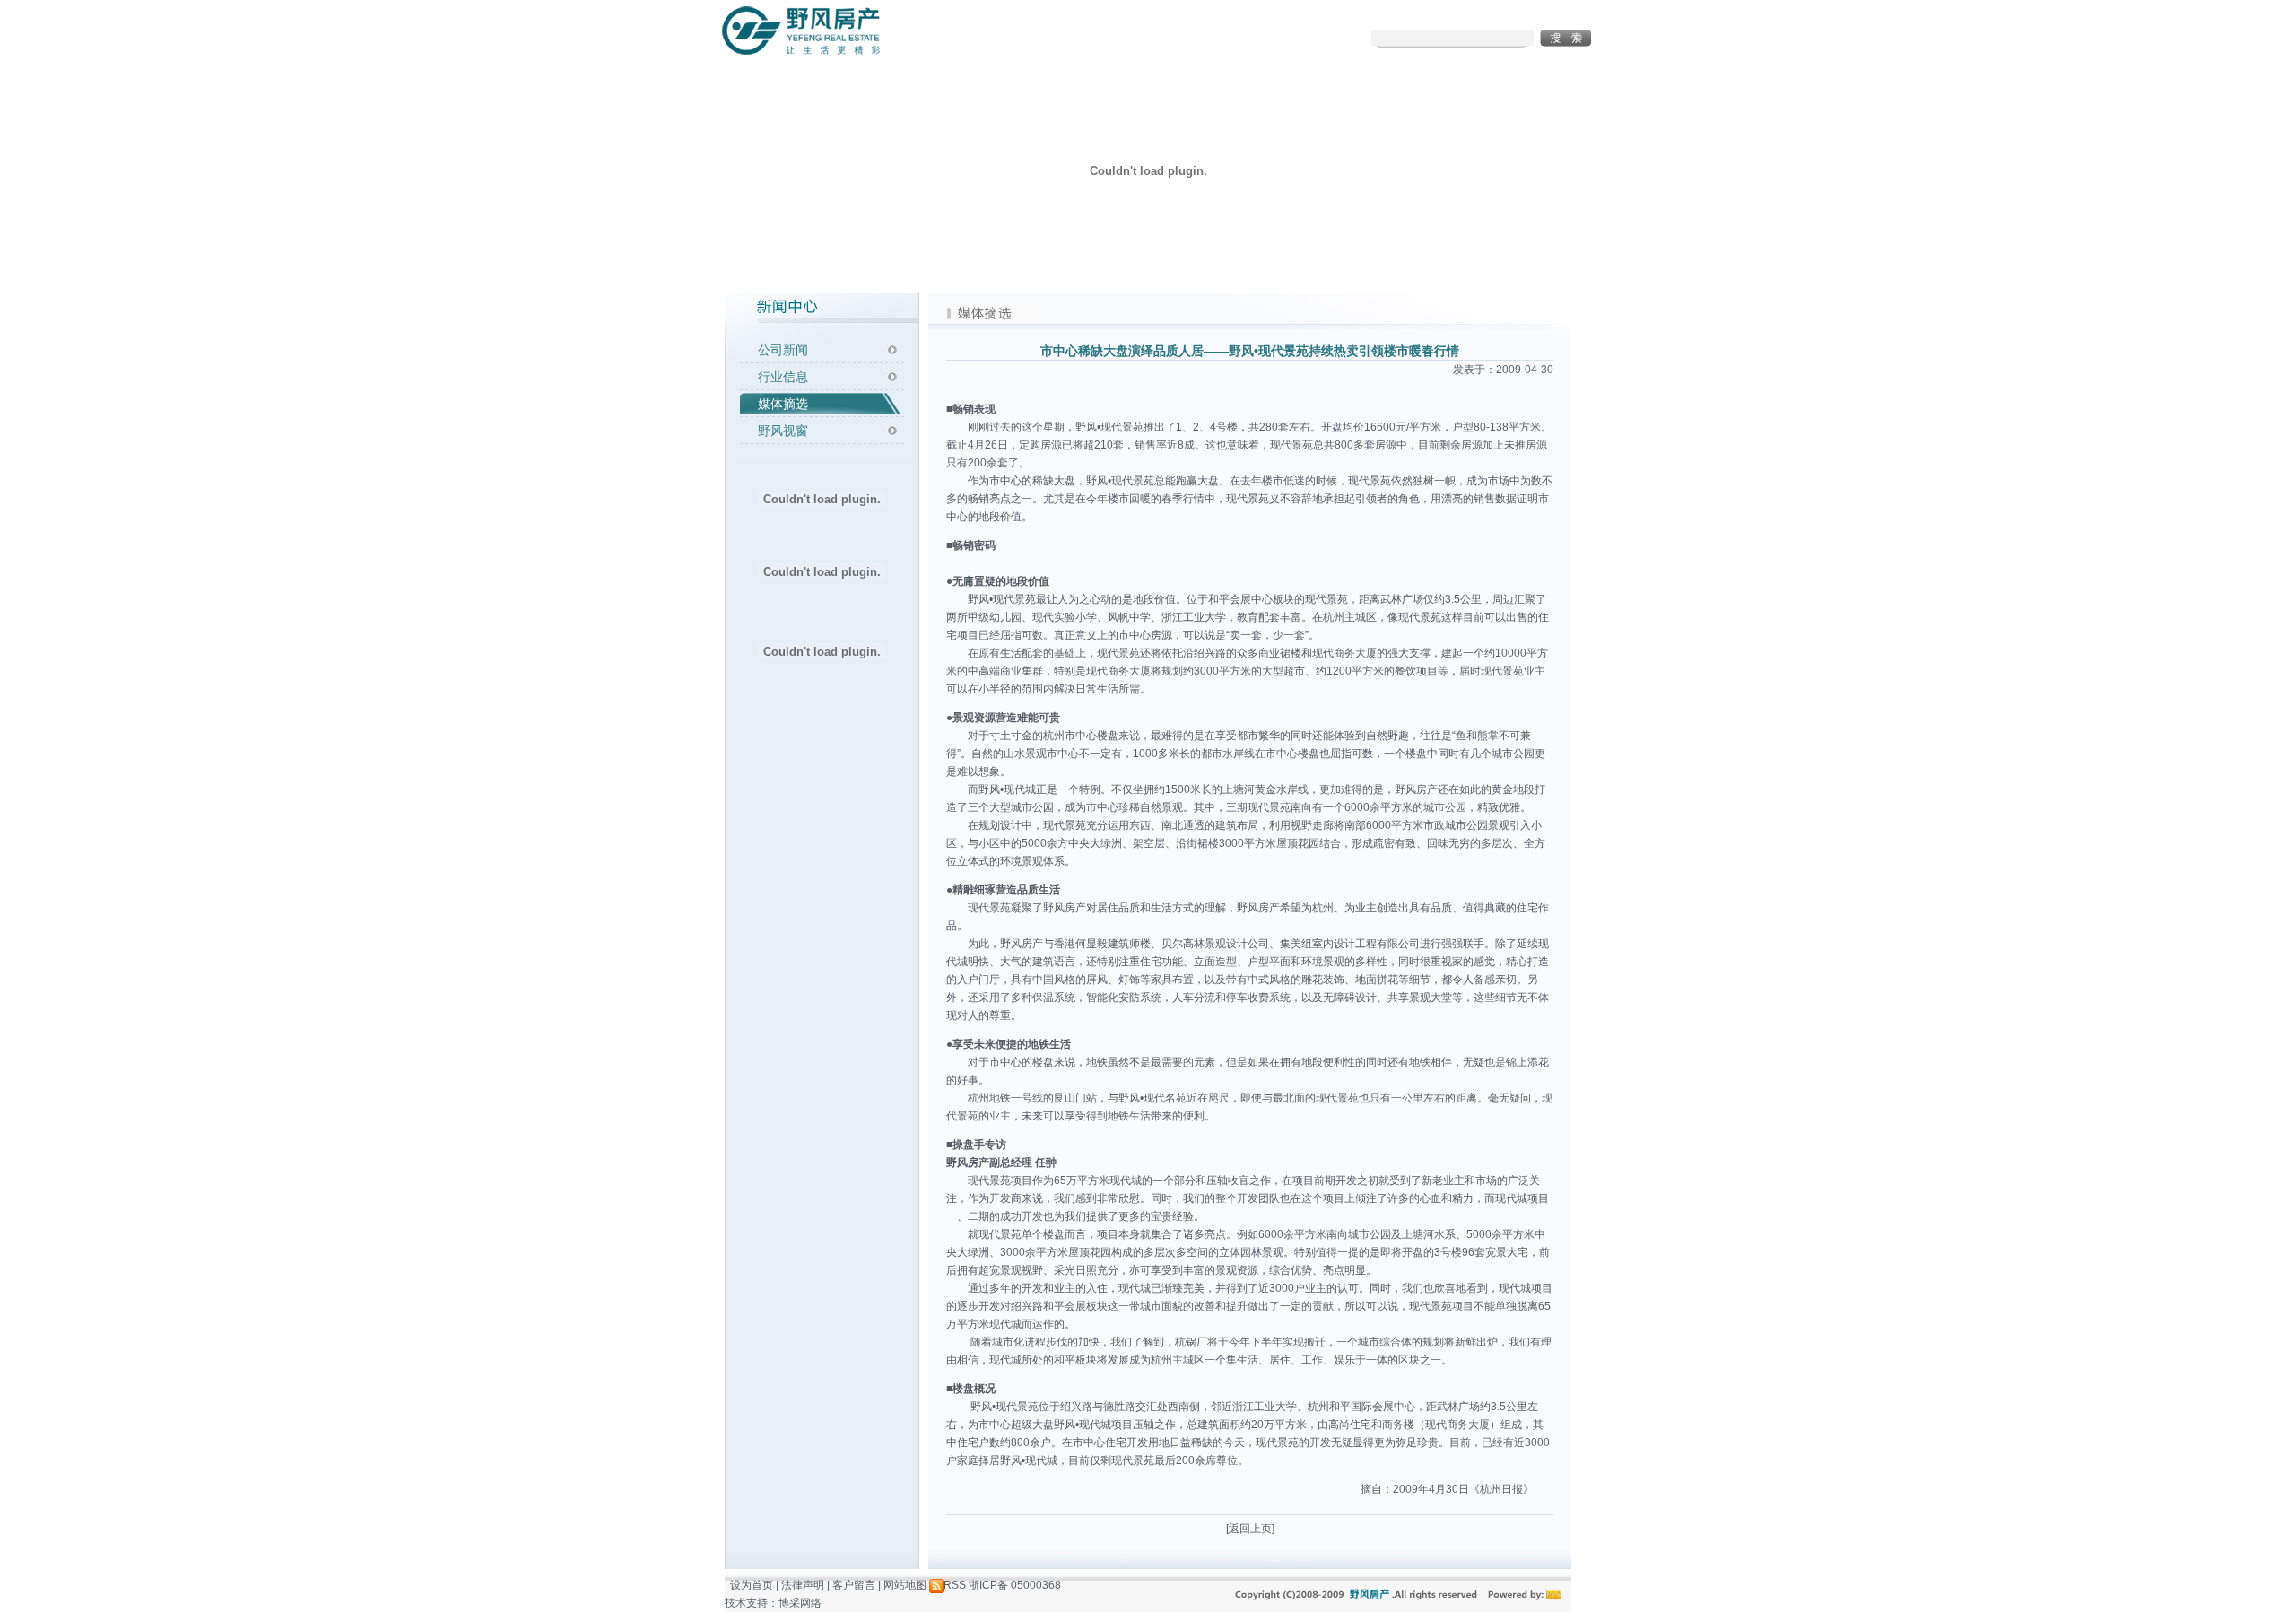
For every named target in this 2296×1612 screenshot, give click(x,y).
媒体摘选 (783, 404)
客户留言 (854, 1585)
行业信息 (783, 377)
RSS (955, 1585)
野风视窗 (783, 431)
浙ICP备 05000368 (1015, 1585)
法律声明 (803, 1585)
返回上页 (1250, 1529)
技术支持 (746, 1603)
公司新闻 (783, 350)
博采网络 (800, 1603)
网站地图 (905, 1585)
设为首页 (752, 1585)
